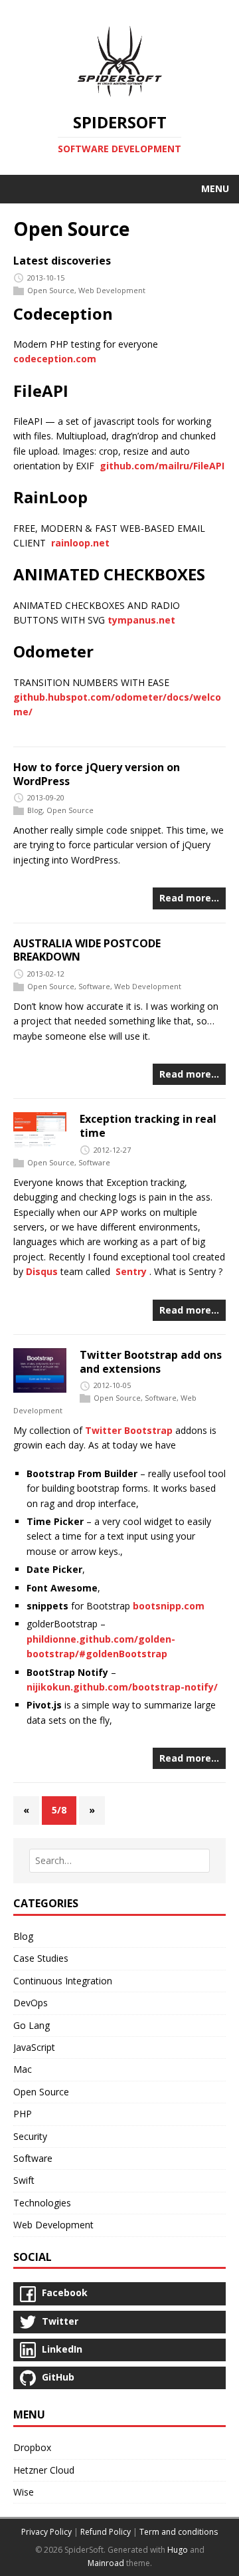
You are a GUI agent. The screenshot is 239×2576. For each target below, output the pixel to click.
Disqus (42, 1271)
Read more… (189, 898)
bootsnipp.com (169, 1606)
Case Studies (41, 1958)
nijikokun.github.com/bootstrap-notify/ (122, 1687)
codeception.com (55, 359)
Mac (23, 2069)
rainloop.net (80, 543)
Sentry (131, 1271)
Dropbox (32, 2447)
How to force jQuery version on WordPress (97, 774)
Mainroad (106, 2563)
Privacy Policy (46, 2532)
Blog (35, 810)
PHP (23, 2114)
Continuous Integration (63, 1981)
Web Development (112, 290)
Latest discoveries (62, 261)
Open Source (51, 290)
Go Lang (32, 2025)
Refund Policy (106, 2532)
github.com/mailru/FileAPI (162, 466)
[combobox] (119, 1861)
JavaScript (34, 2047)
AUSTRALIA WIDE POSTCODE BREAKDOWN (87, 950)
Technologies (42, 2203)
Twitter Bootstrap (129, 1430)
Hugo (178, 2550)
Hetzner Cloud (44, 2470)
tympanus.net (141, 620)
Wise (24, 2492)
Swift (24, 2180)
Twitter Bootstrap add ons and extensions (151, 1362)
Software (94, 986)
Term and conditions (179, 2532)
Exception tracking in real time (148, 1126)
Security (30, 2136)
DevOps (31, 2003)
